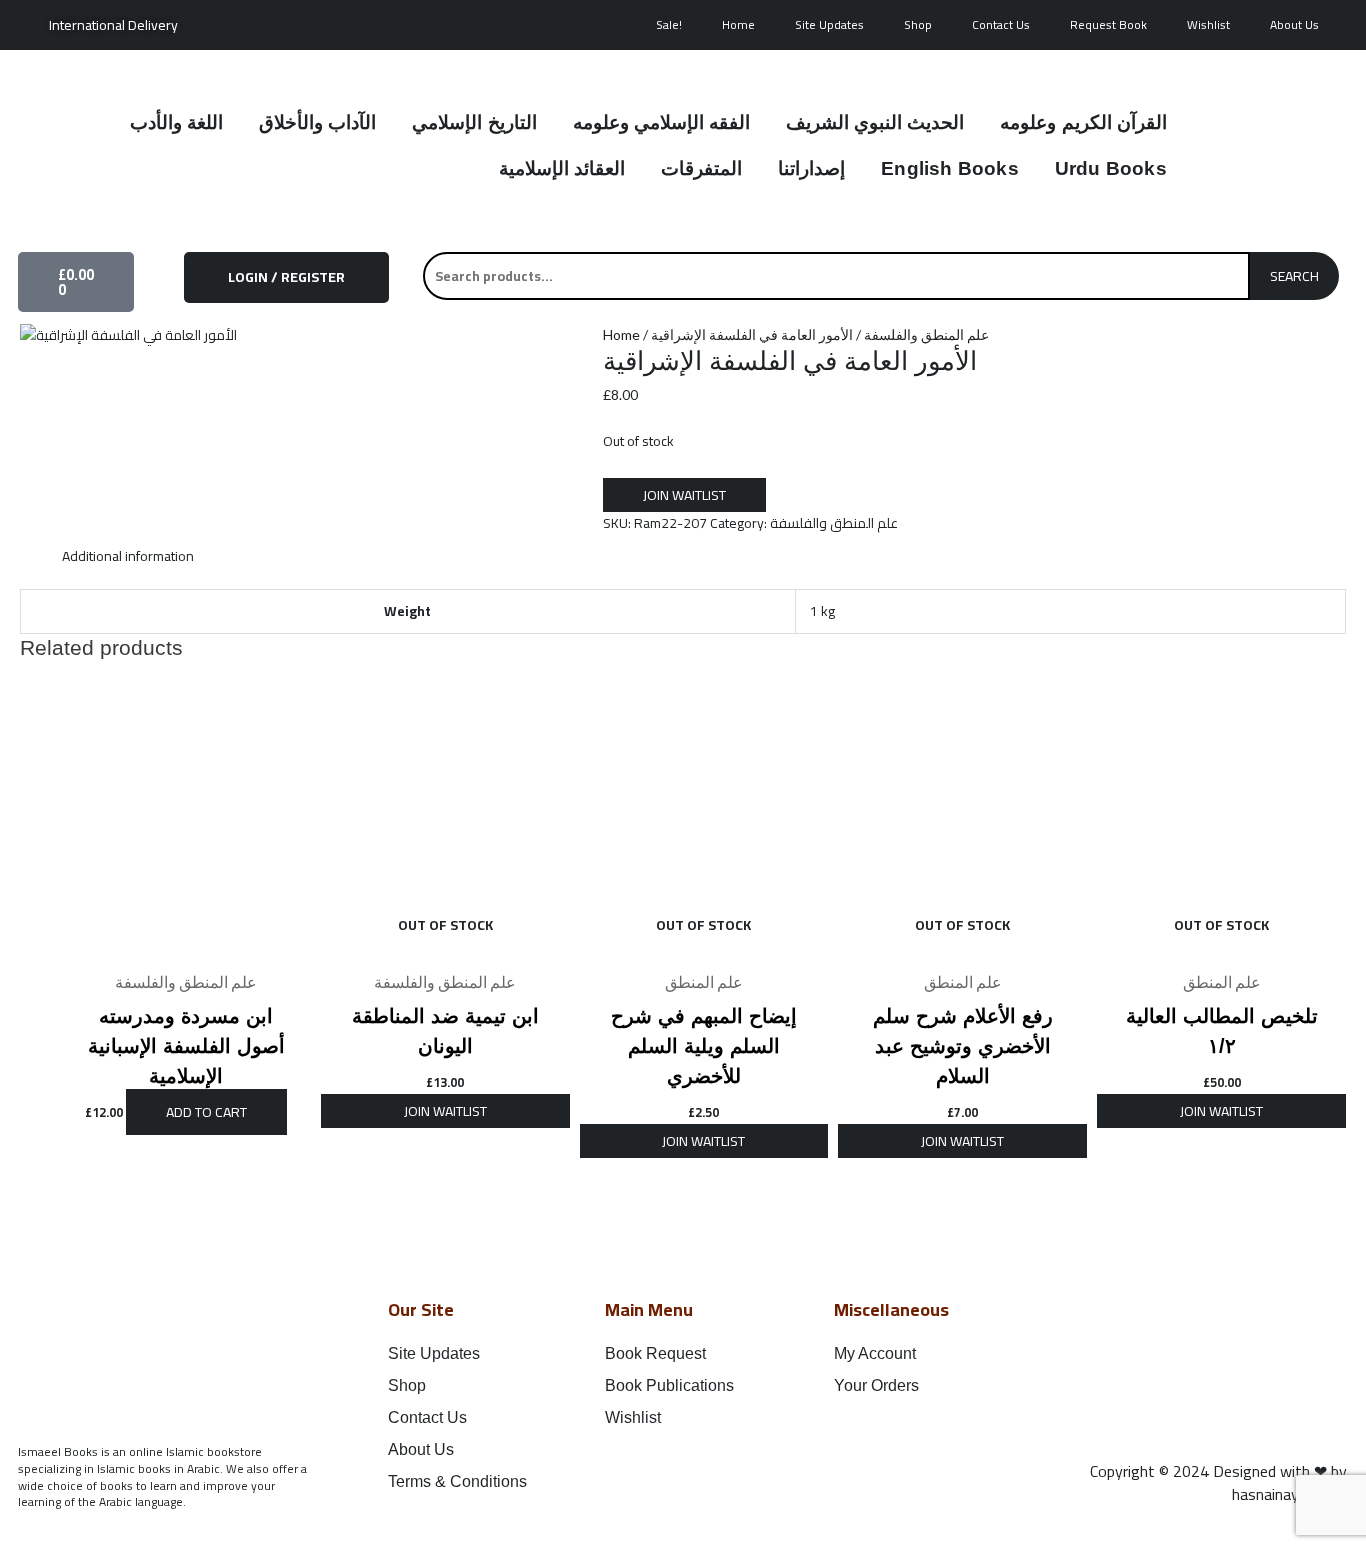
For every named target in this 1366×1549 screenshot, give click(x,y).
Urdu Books (1111, 168)
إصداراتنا (811, 168)
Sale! (669, 24)
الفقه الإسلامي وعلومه (661, 122)
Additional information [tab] (128, 556)
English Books (950, 168)
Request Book (1108, 24)
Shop (918, 24)
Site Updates (829, 24)
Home (738, 24)
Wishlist (1208, 24)
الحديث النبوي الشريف (875, 122)
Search (1294, 276)
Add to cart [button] (206, 1112)
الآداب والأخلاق (317, 122)
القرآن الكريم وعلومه (1083, 122)
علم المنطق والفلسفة (926, 334)
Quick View (186, 945)
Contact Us (1001, 24)
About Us (1294, 24)
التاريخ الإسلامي (474, 122)
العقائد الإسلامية (562, 168)
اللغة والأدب (176, 122)
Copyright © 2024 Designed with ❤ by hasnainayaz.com (1218, 1482)
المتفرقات (701, 168)
